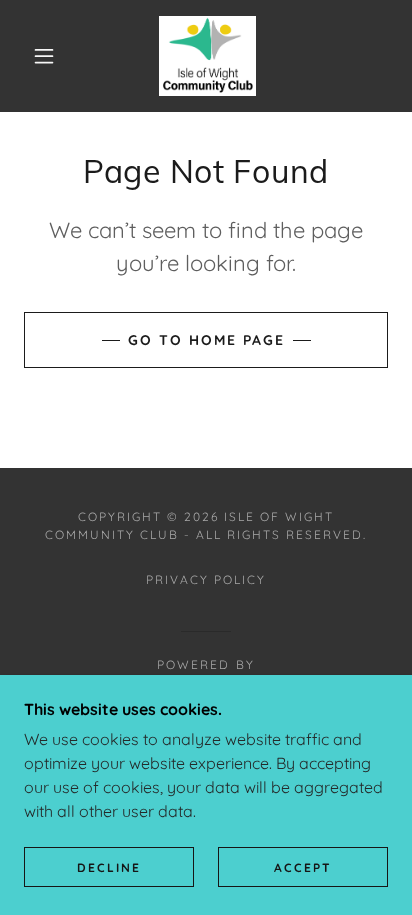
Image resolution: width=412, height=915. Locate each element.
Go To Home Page (206, 340)
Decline (109, 867)
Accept (303, 867)
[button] (44, 56)
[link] (207, 56)
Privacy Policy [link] (206, 579)
